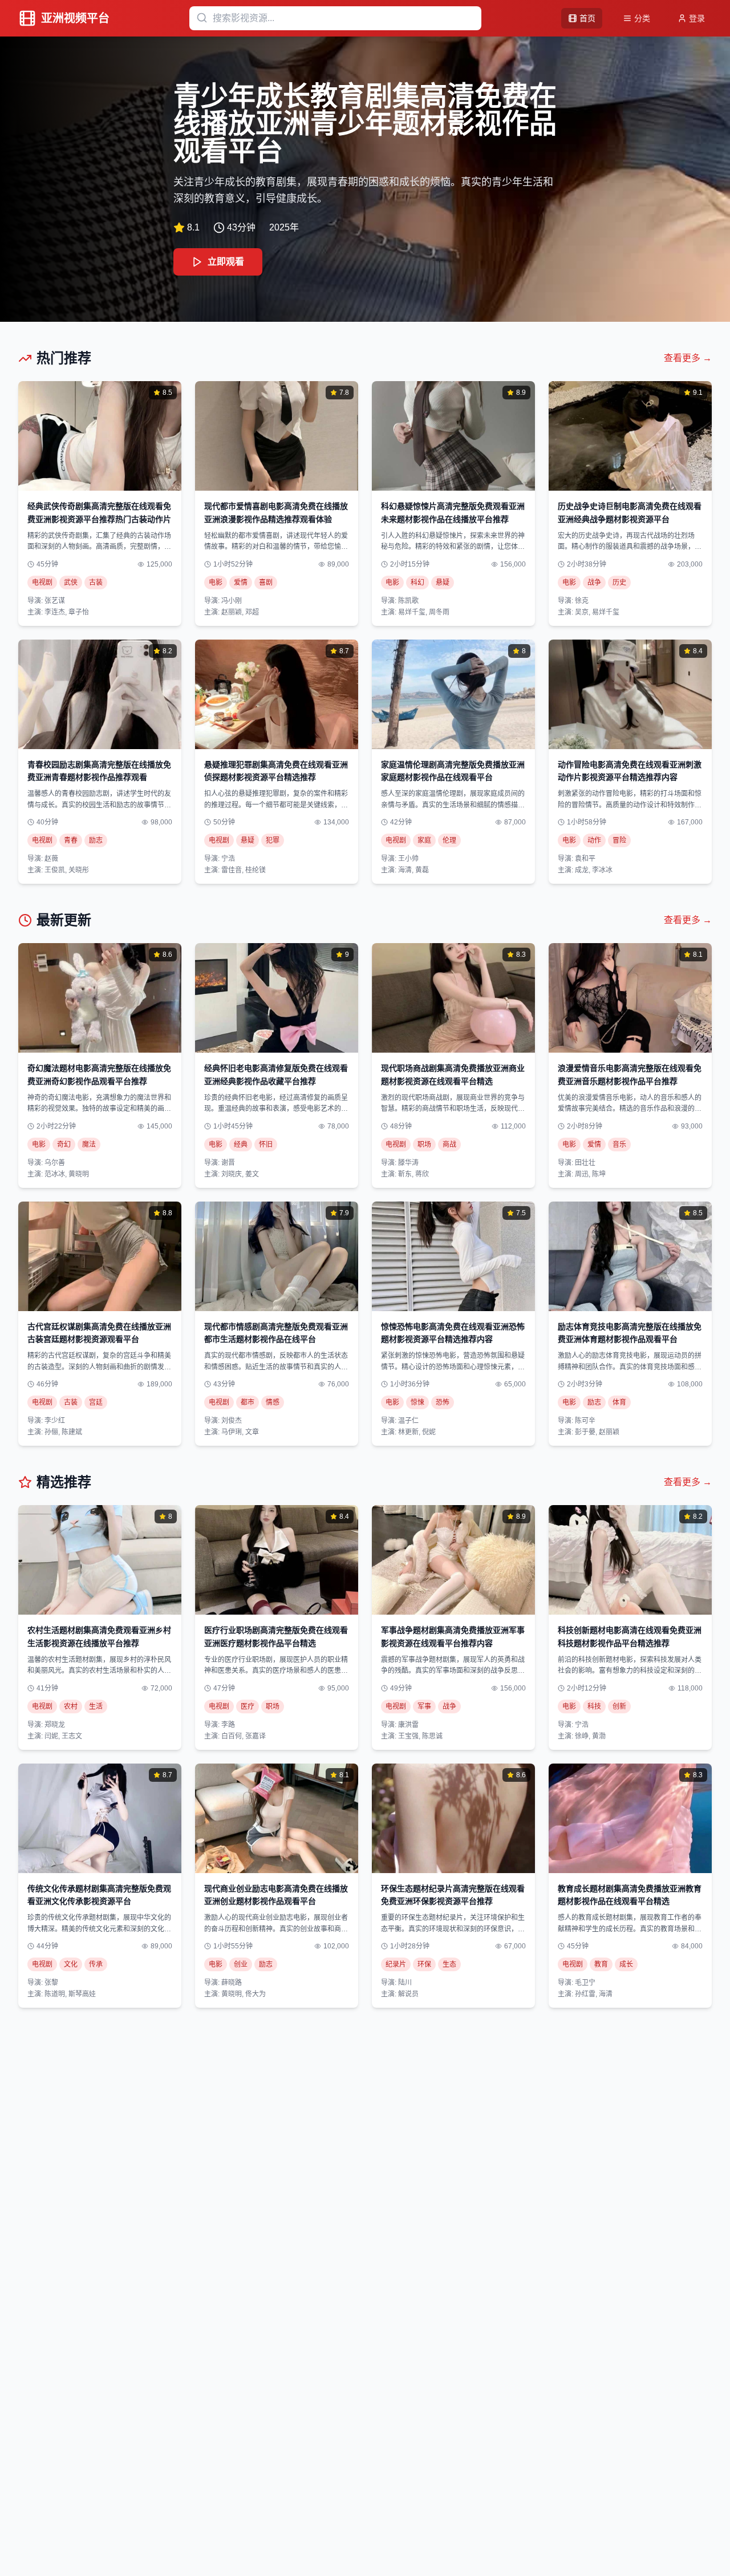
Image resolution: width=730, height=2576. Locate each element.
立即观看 (226, 262)
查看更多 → (688, 358)
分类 (642, 18)
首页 (587, 18)
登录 (697, 18)
